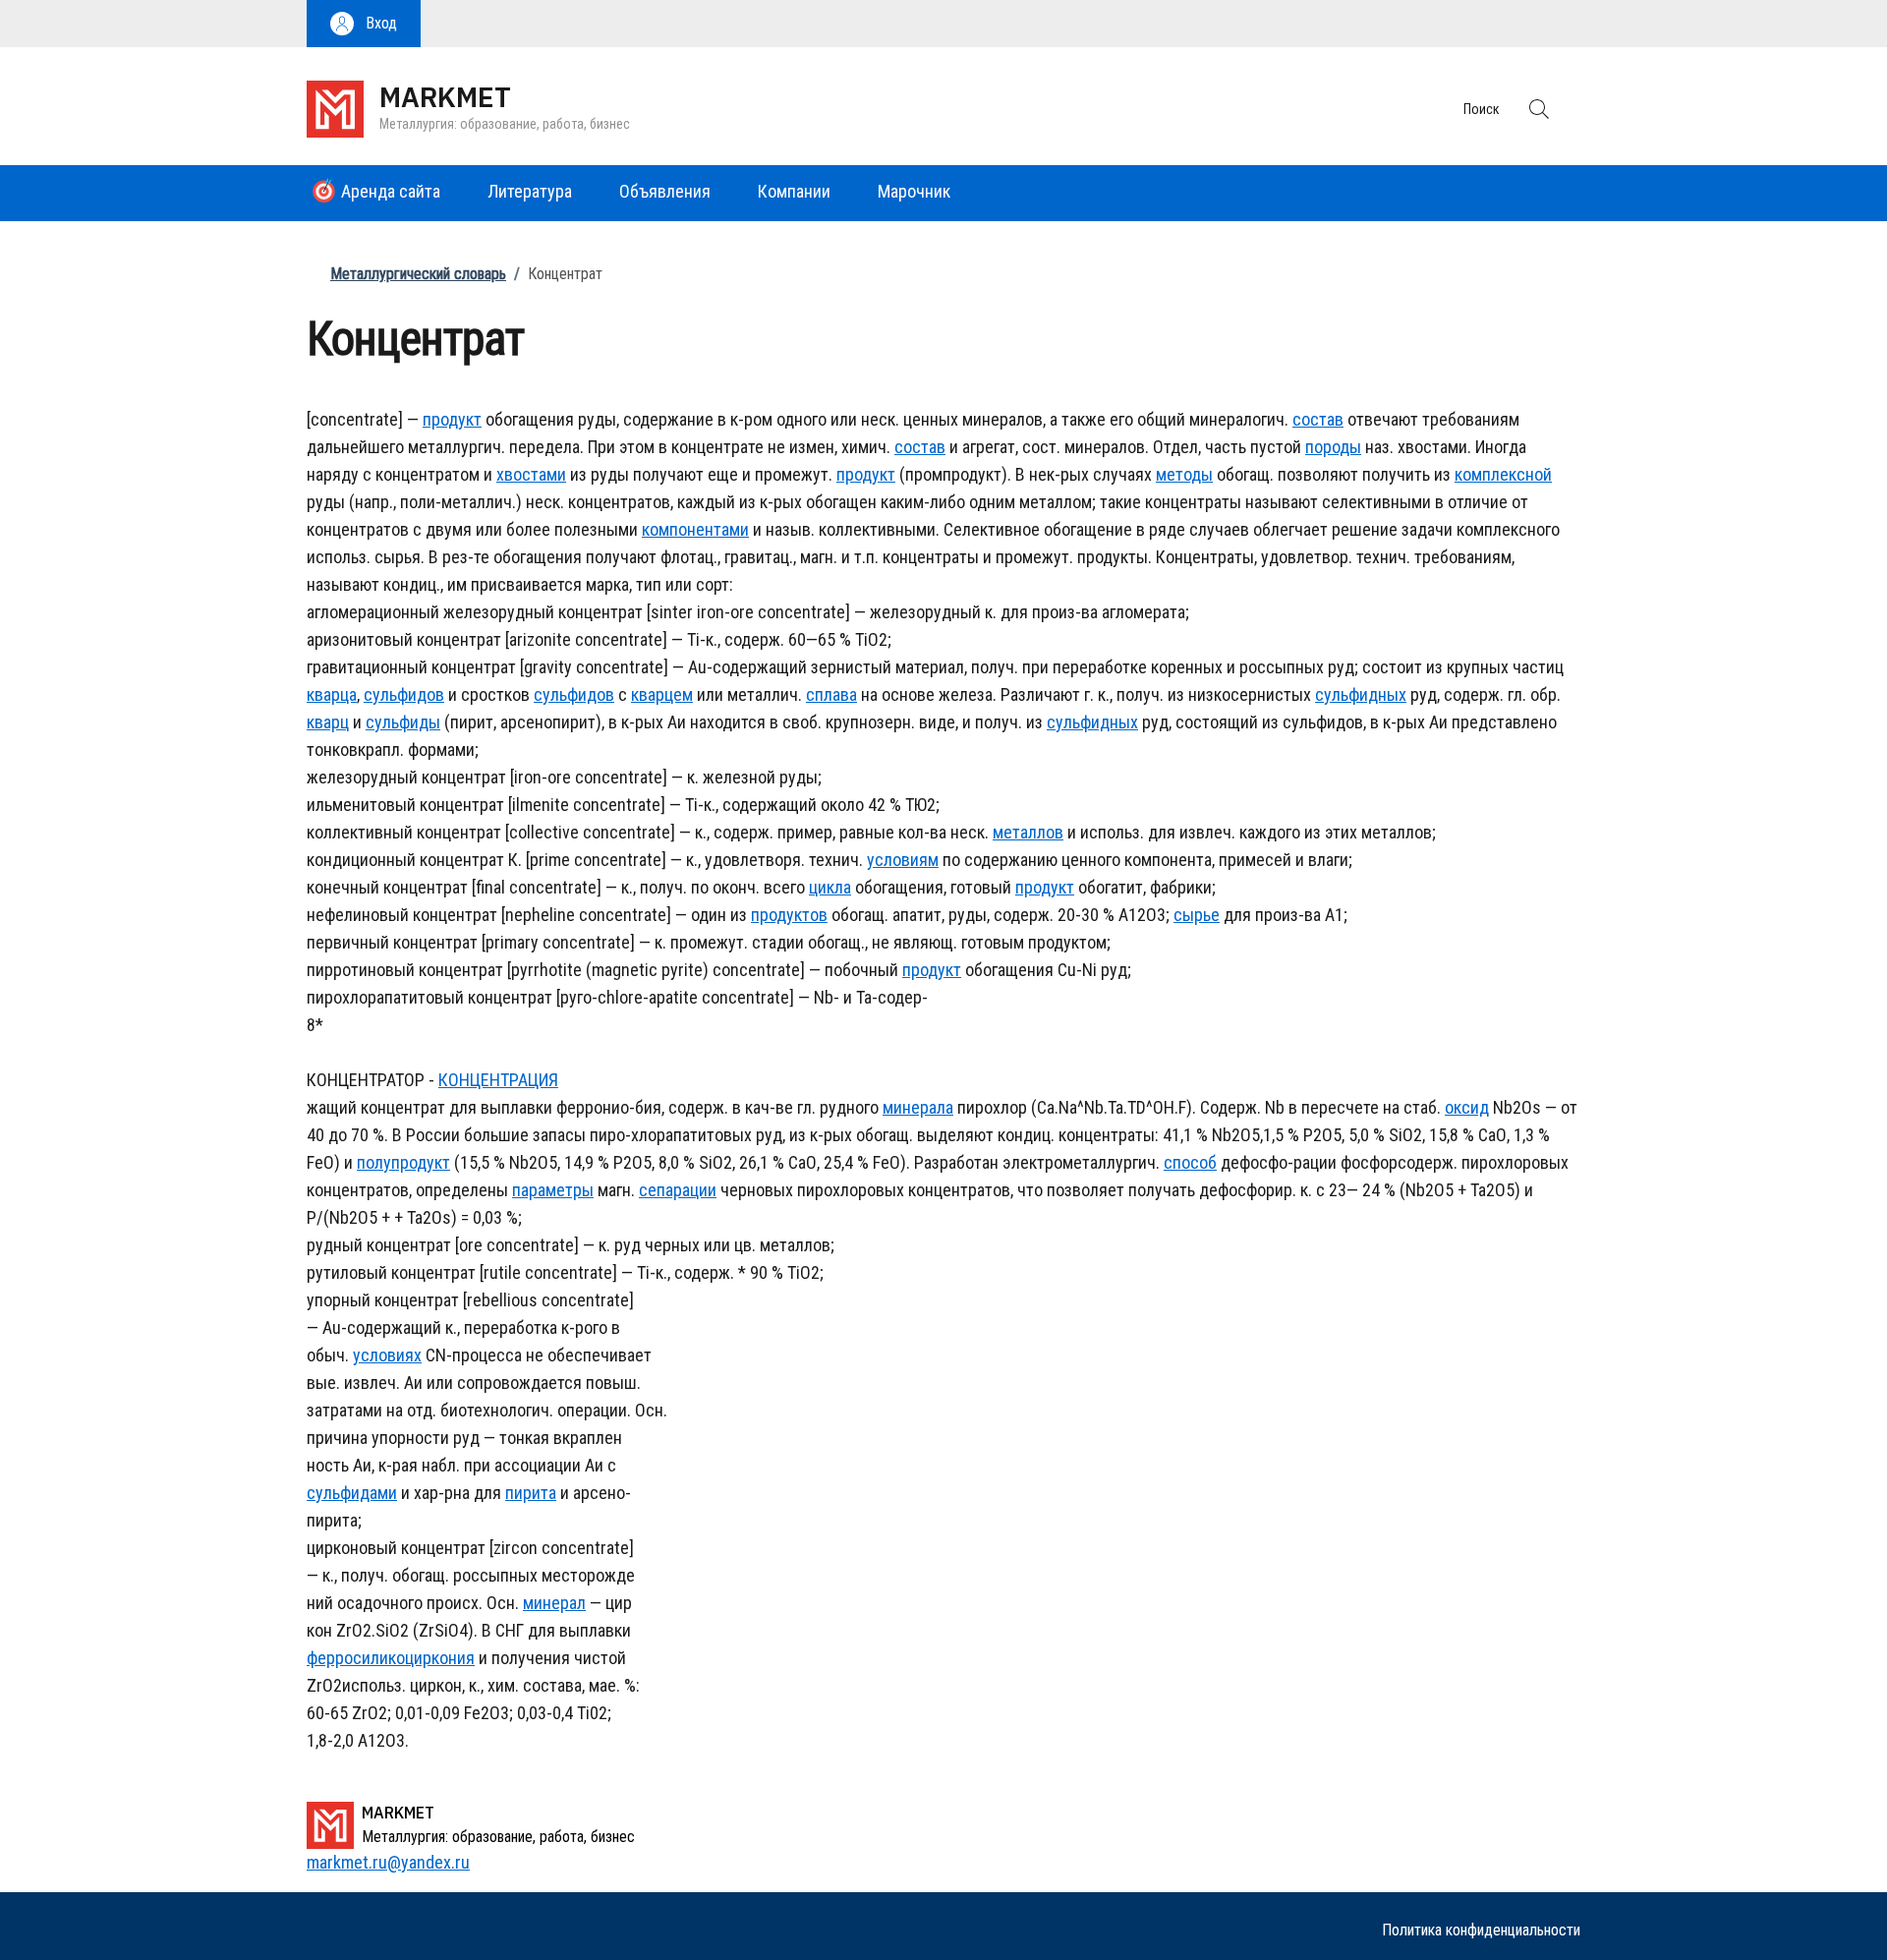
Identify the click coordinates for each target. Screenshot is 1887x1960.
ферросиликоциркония (391, 1658)
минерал (554, 1603)
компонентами (695, 529)
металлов (1028, 832)
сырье (1197, 915)
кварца (332, 694)
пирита (531, 1493)
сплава (831, 694)
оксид (1467, 1107)
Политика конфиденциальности (1481, 1930)
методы (1184, 474)
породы (1333, 447)
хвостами (531, 474)
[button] (364, 24)
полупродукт (403, 1162)
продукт (452, 419)
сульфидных (1361, 694)
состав (1318, 419)
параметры (553, 1190)
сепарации (678, 1190)
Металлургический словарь (418, 274)
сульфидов (404, 694)
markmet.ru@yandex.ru (388, 1862)
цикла (830, 887)
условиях (387, 1355)
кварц (328, 722)
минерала (918, 1107)
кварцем (662, 694)
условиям (903, 860)
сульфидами (352, 1493)
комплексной (1503, 474)
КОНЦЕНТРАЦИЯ (498, 1080)
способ (1190, 1162)
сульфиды (403, 722)
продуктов (789, 915)
